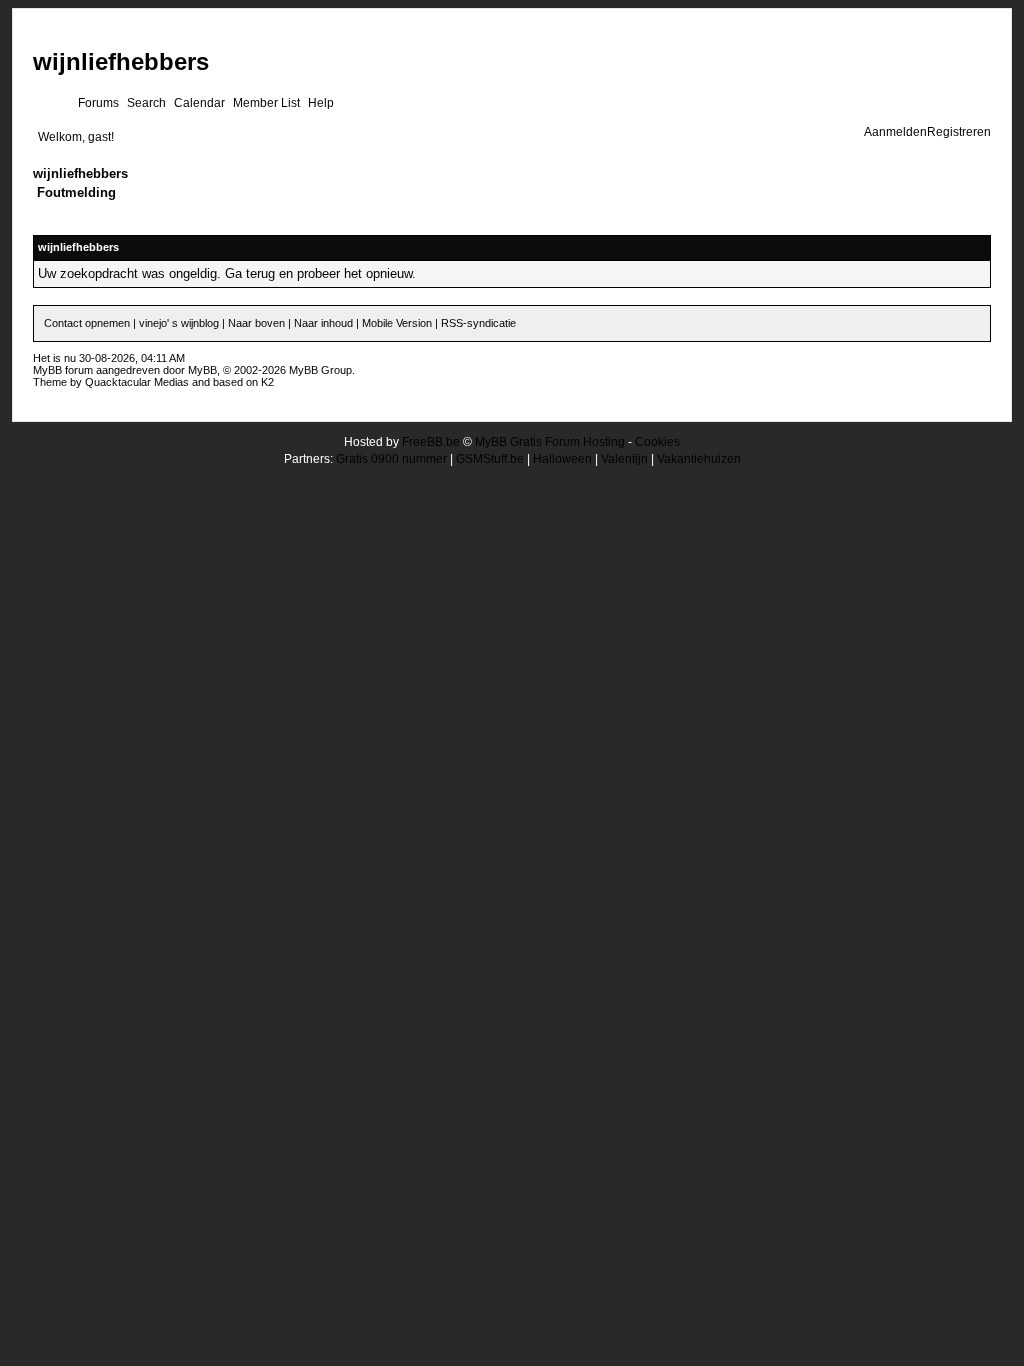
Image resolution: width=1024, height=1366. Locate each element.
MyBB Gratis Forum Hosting (550, 442)
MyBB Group (320, 370)
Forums (98, 103)
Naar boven (256, 323)
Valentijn (624, 459)
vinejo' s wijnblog (179, 323)
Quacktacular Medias (137, 382)
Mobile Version (397, 323)
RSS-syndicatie (478, 323)
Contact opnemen (87, 323)
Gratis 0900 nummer (391, 459)
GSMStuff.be (490, 459)
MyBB (202, 370)
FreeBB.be (431, 442)
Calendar (199, 103)
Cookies (657, 442)
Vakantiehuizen (699, 459)
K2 (267, 382)
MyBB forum (63, 370)
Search (146, 103)
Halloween (562, 459)
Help (321, 103)
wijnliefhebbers (121, 61)
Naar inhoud (323, 323)
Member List (266, 103)
